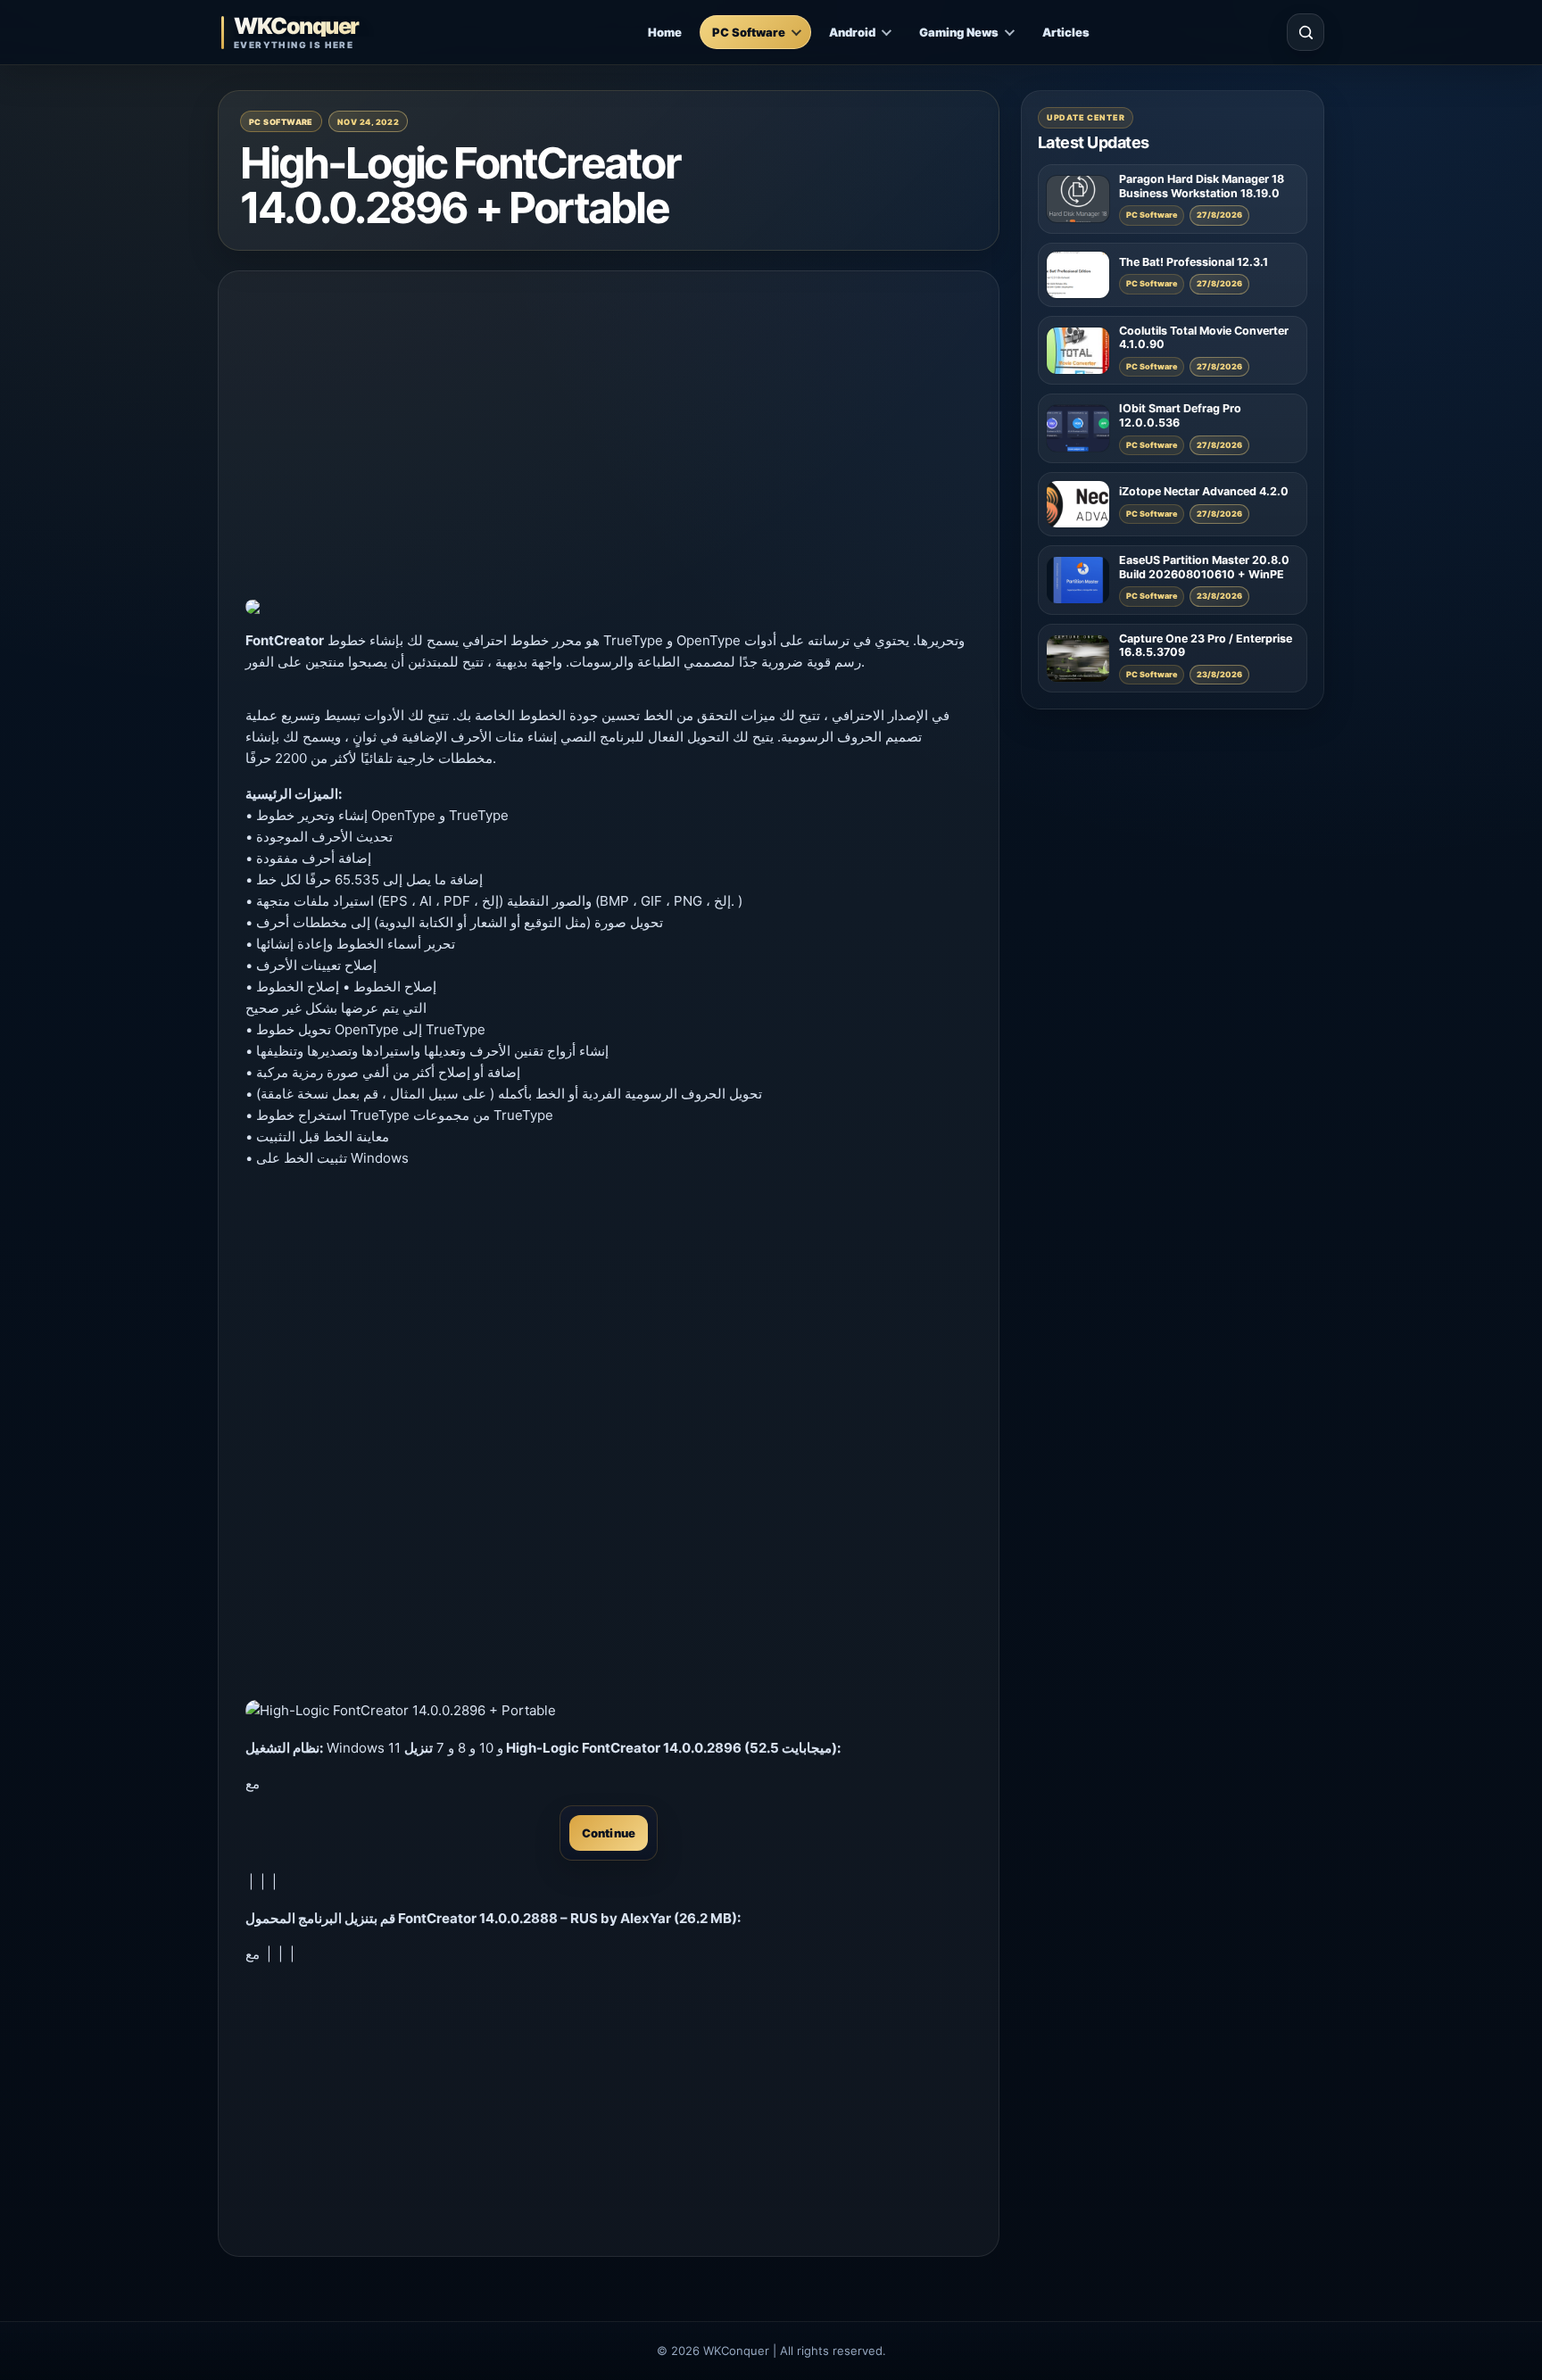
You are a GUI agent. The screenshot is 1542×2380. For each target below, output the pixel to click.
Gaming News (959, 32)
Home (665, 32)
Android (852, 32)
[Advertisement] (609, 423)
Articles (1066, 32)
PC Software (749, 32)
